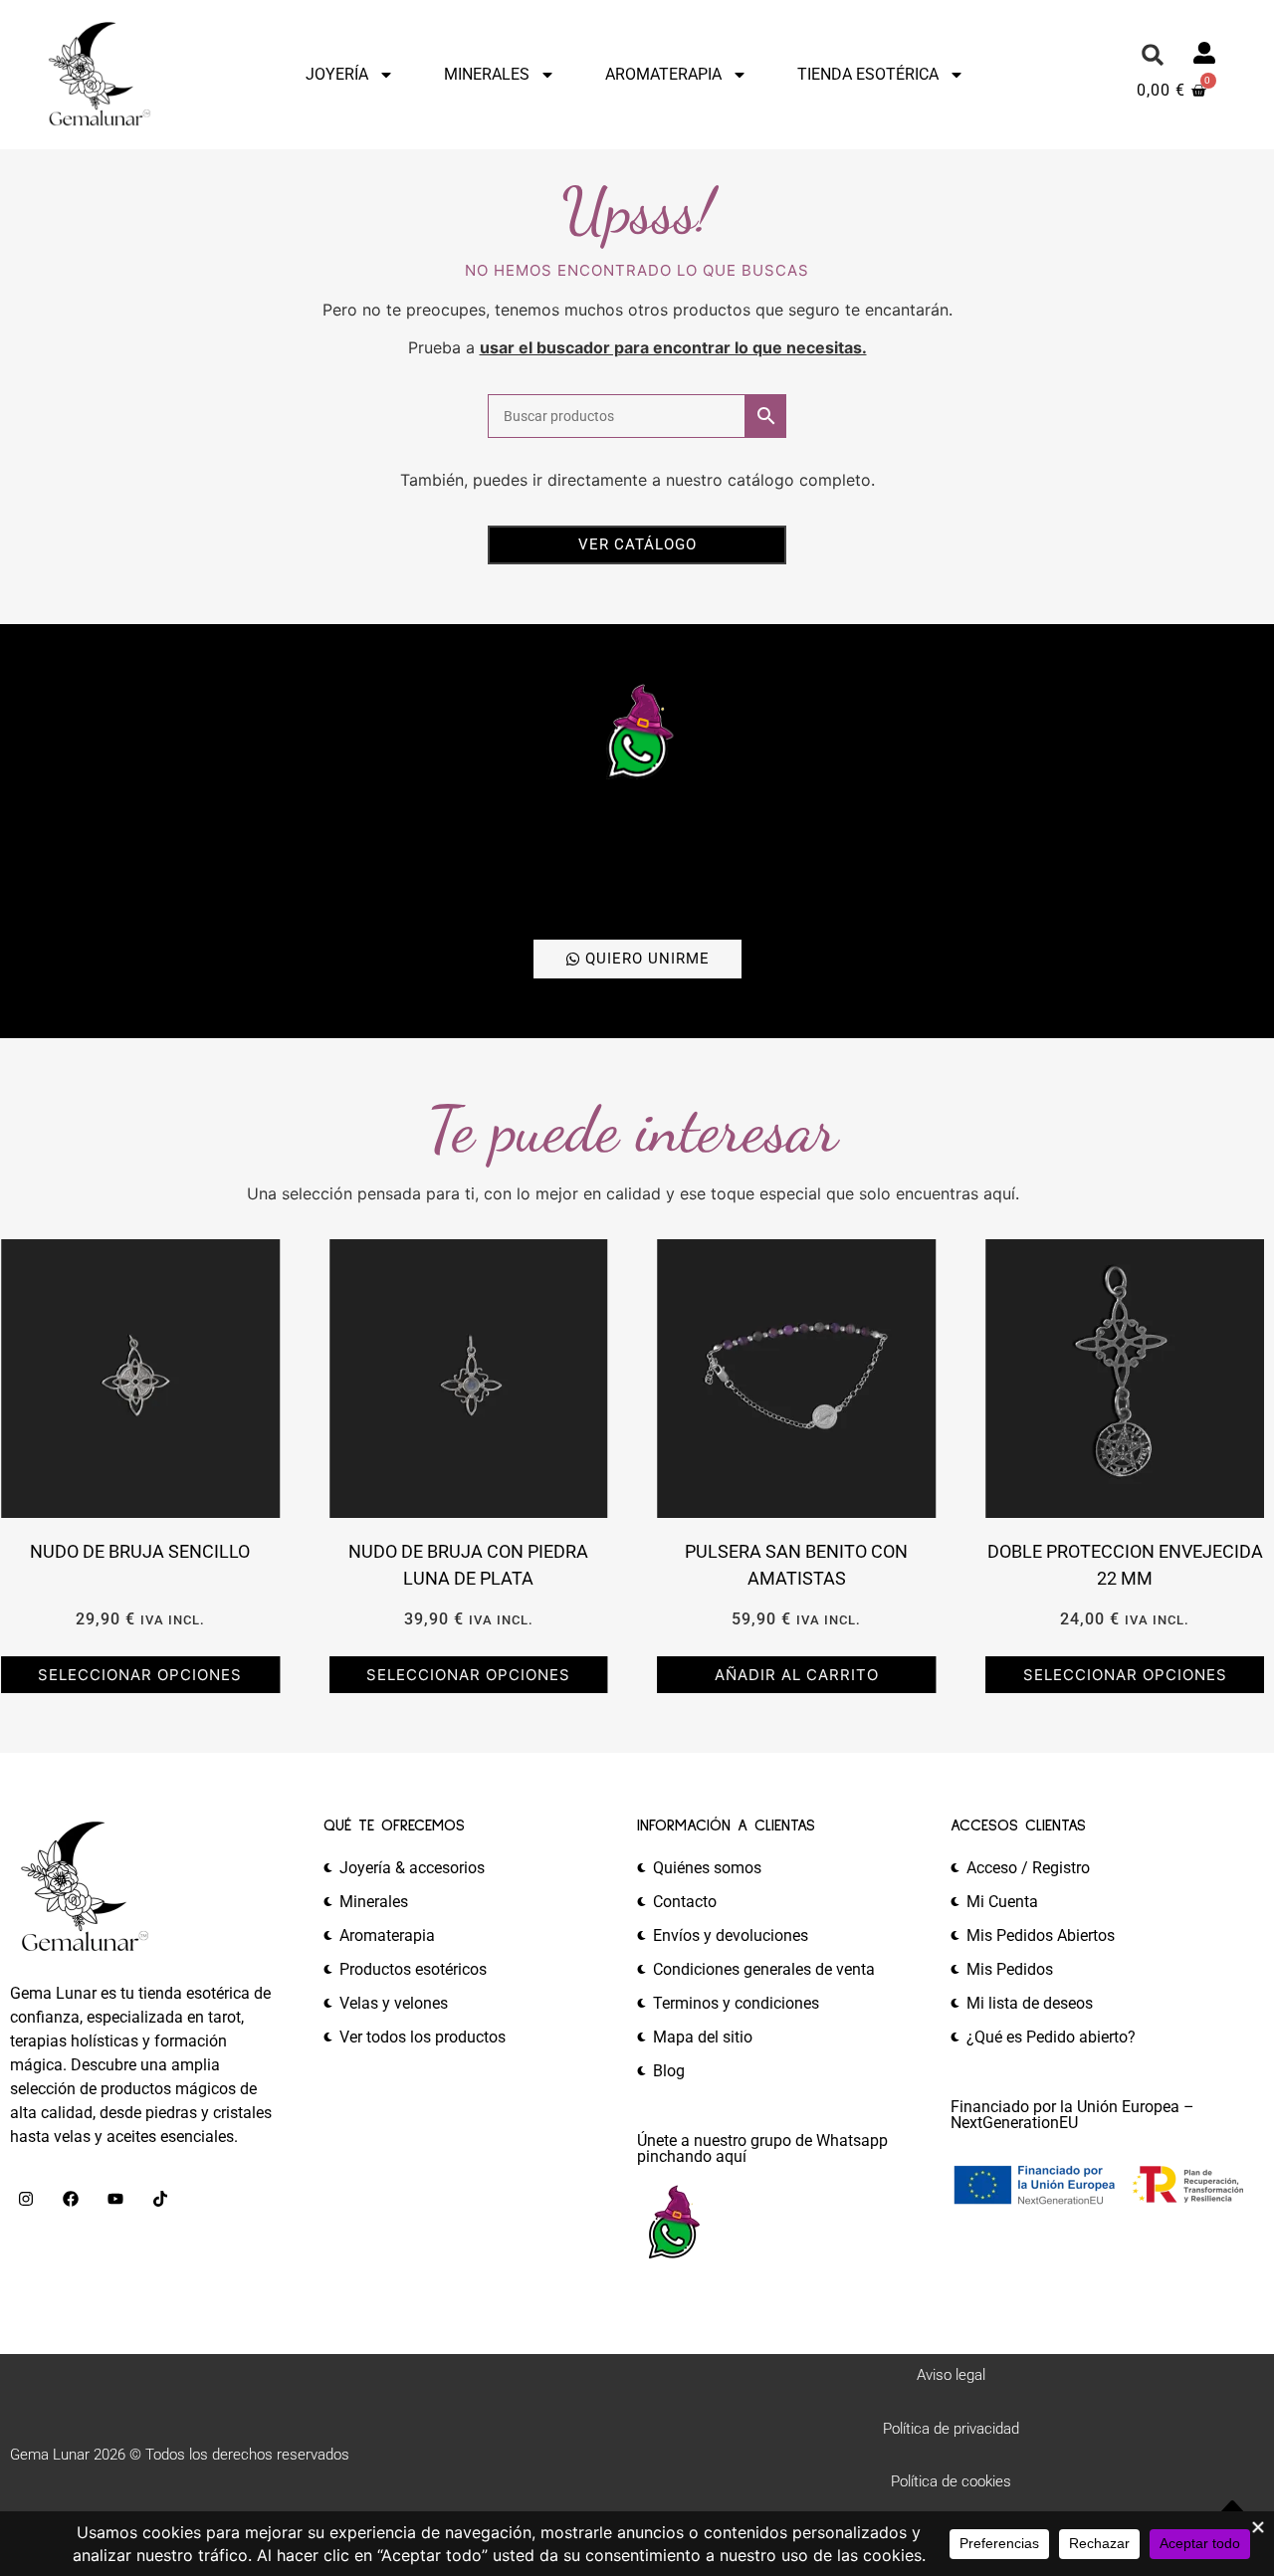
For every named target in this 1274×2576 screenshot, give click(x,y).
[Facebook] (71, 2199)
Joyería (337, 74)
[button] (1153, 55)
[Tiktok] (160, 2199)
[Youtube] (115, 2199)
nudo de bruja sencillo (140, 1551)
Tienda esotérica (868, 74)
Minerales (487, 74)
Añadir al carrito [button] (797, 1675)
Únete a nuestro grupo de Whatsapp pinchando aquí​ (762, 2148)
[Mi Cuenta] (1204, 53)
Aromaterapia (663, 74)
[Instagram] (26, 2199)
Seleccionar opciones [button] (140, 1675)
